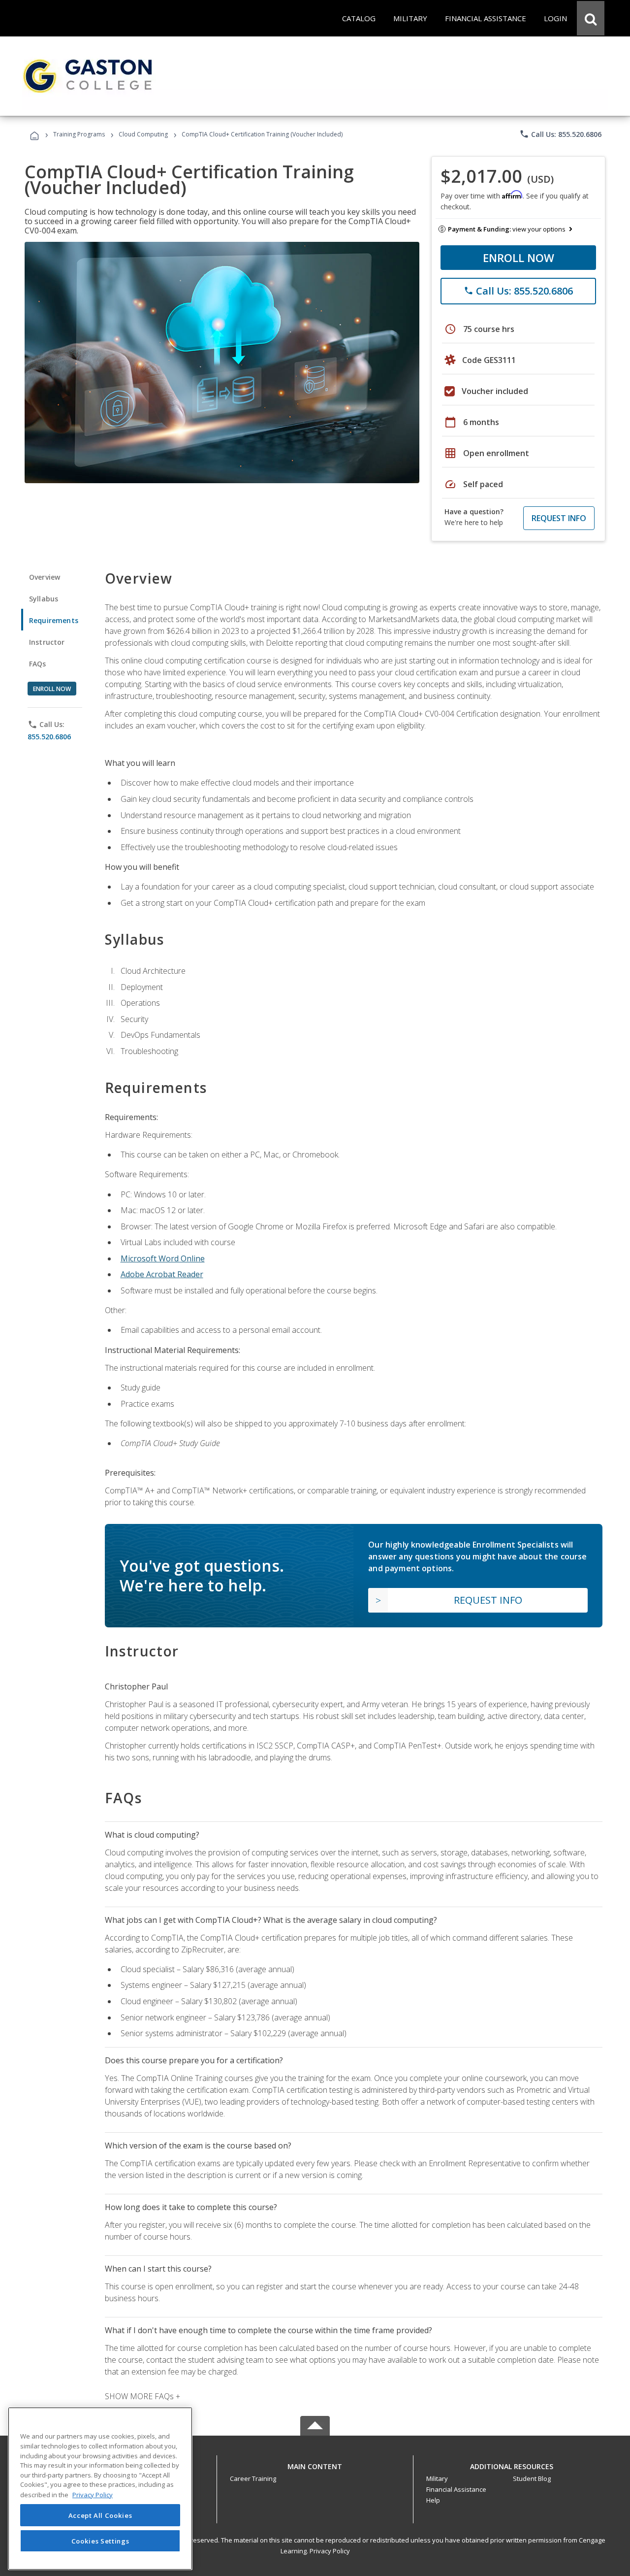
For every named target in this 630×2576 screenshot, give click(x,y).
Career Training (253, 2478)
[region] (100, 2489)
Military (437, 2478)
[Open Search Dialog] (591, 18)
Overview (45, 577)
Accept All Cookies (100, 2515)
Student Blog (532, 2478)
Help (433, 2500)
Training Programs (79, 134)
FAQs (38, 664)
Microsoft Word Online (163, 1258)
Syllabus (44, 599)
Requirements (54, 620)
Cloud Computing (143, 134)
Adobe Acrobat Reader (162, 1274)
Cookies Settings (100, 2541)
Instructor (47, 642)
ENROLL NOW (519, 258)
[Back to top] (315, 2464)
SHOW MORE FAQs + (142, 2396)
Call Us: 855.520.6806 (560, 134)
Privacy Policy (330, 2551)
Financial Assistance (456, 2489)
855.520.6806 (49, 737)
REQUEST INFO (559, 518)
